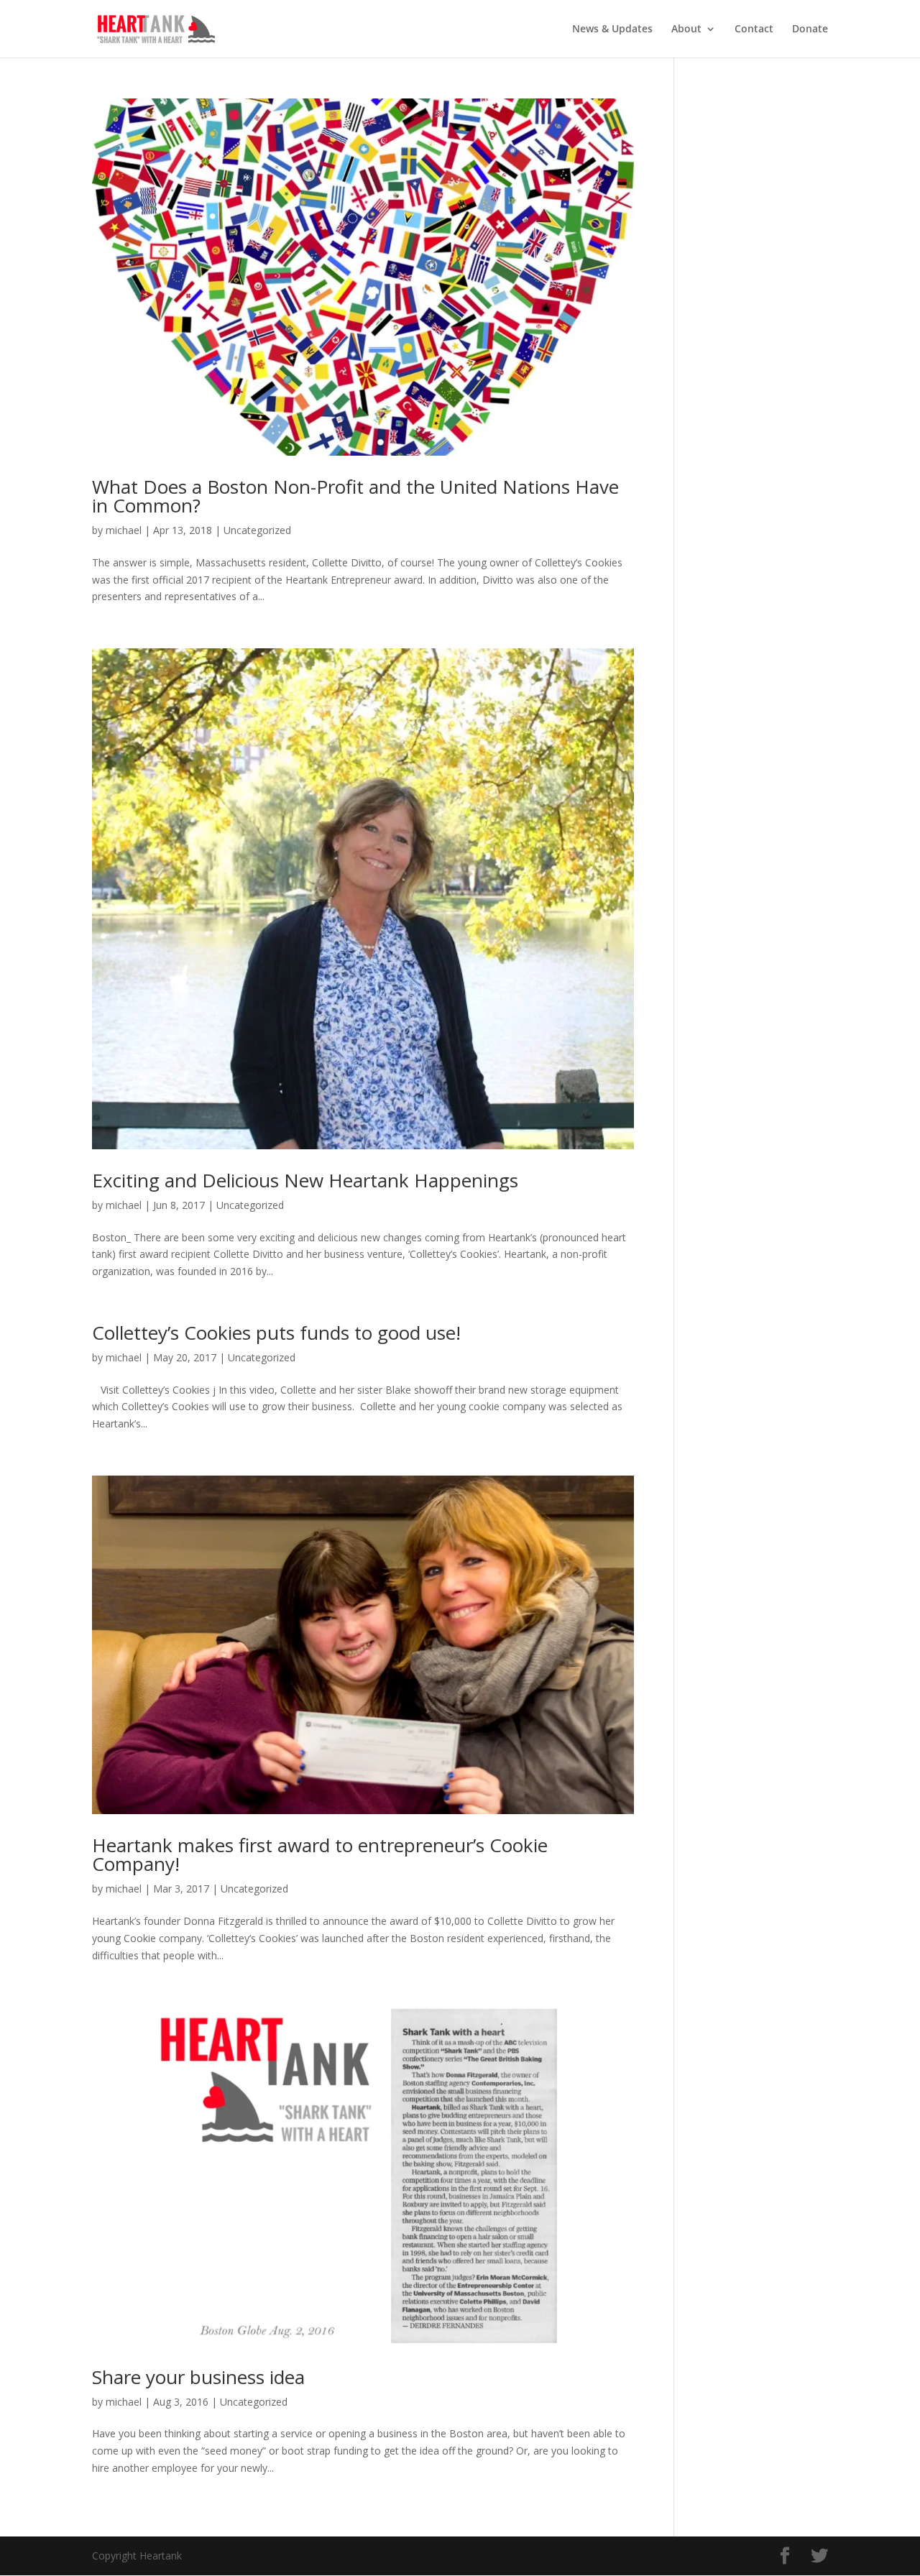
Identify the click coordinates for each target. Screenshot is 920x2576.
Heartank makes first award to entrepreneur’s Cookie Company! (320, 1854)
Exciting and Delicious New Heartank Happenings (305, 1180)
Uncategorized (257, 530)
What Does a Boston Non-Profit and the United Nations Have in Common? (355, 496)
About (686, 29)
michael (124, 530)
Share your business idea (198, 2377)
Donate (810, 29)
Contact (754, 29)
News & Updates (612, 29)
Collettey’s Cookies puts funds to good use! (276, 1333)
